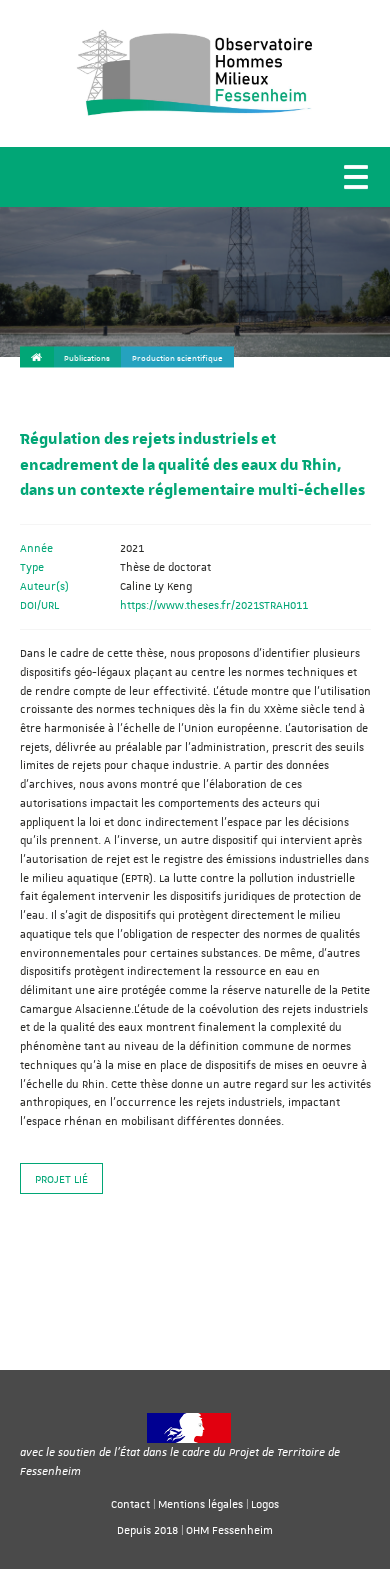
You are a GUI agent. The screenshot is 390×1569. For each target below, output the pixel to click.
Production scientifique (177, 358)
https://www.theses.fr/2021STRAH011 (214, 604)
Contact (130, 1503)
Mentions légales (200, 1503)
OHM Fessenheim (229, 1529)
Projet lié (61, 1178)
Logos (265, 1503)
